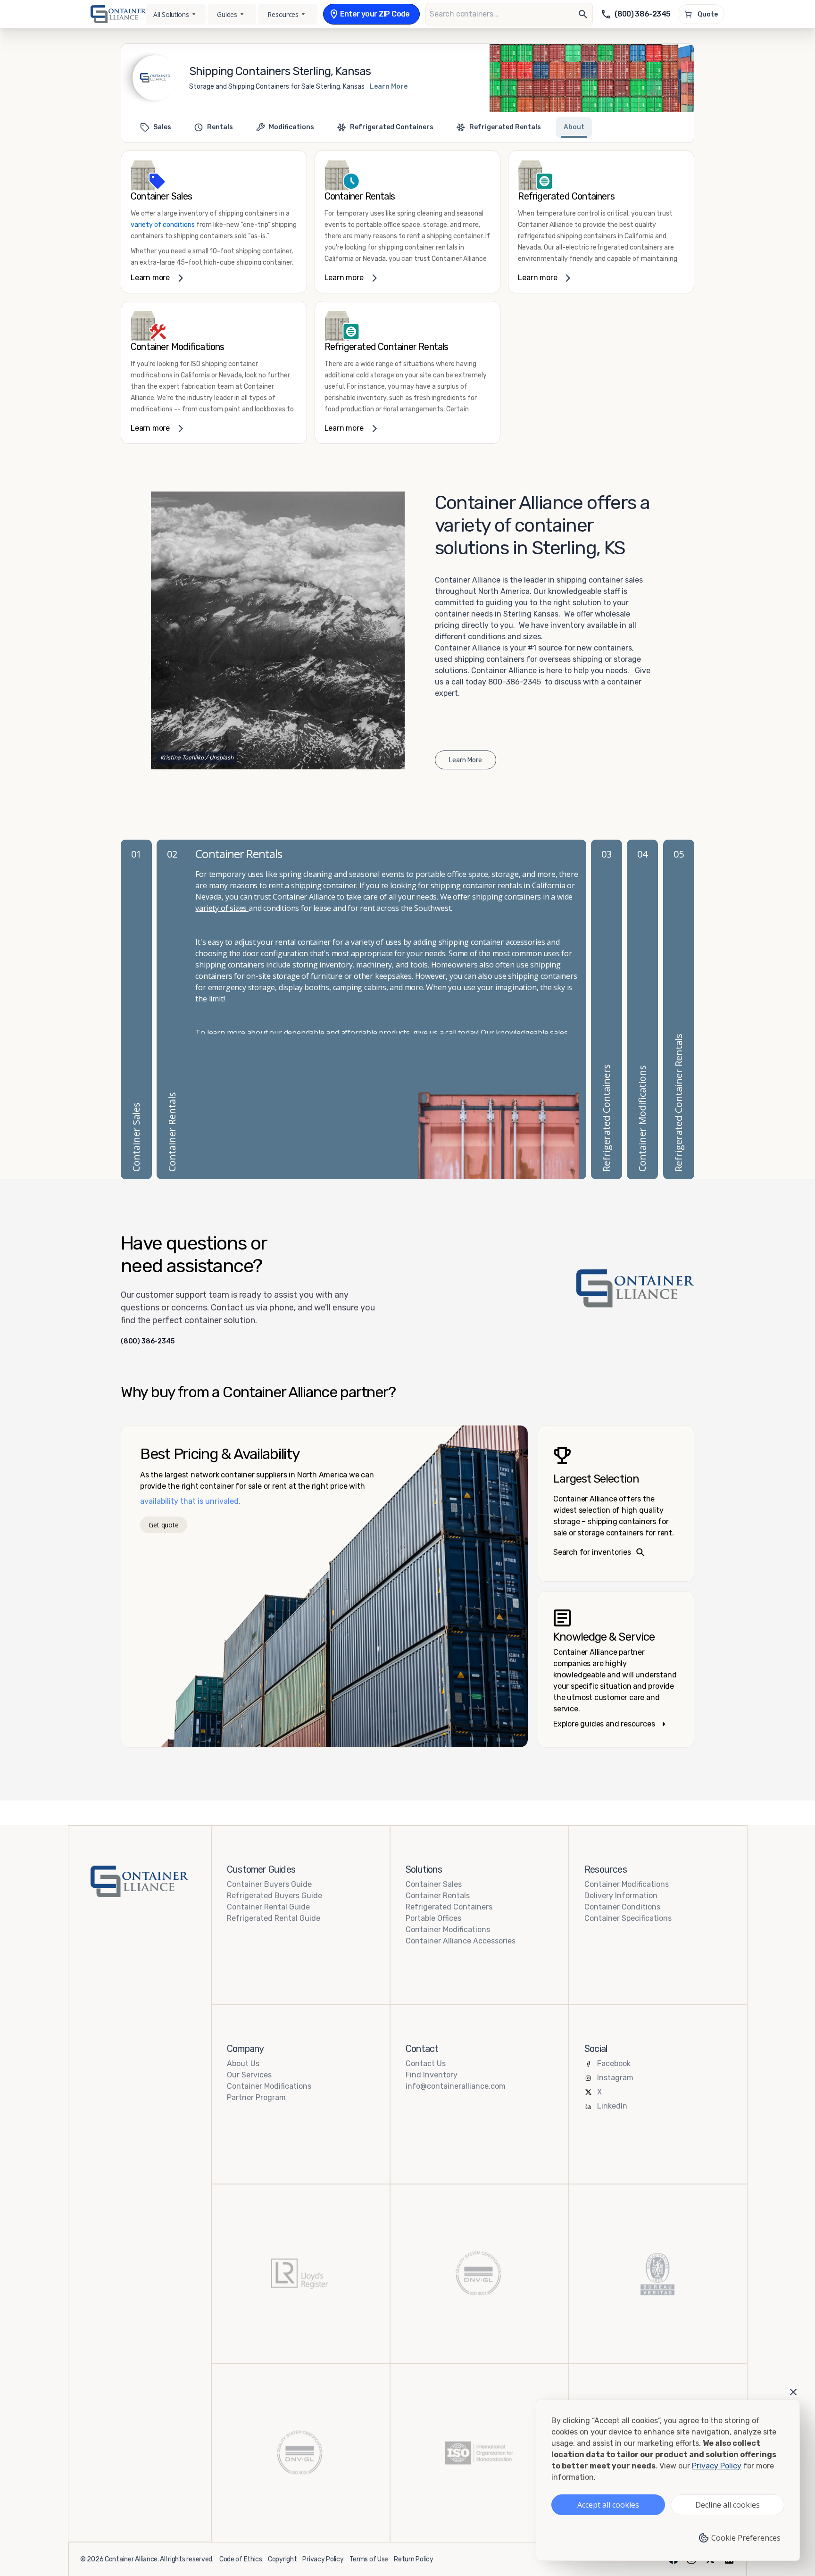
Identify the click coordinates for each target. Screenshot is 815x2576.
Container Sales (434, 1884)
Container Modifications (448, 1930)
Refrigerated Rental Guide (274, 1918)
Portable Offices (433, 1918)
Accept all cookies (608, 2505)
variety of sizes (222, 908)
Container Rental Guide (268, 1907)
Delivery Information (621, 1896)
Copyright (282, 2559)
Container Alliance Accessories (461, 1941)
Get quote (163, 1525)
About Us (243, 2063)
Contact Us (426, 2063)
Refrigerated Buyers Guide (274, 1896)
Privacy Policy (323, 2559)
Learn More (389, 87)
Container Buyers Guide (269, 1884)
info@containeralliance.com (456, 2086)
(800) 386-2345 (148, 1342)
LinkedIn (612, 2106)
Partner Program (256, 2097)
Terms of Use (369, 2559)
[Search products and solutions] (583, 14)
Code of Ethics (241, 2559)
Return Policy (413, 2559)
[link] (214, 222)
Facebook (614, 2063)
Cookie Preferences (746, 2538)
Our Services (249, 2075)
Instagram (615, 2078)
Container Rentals (438, 1896)
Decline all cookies (728, 2505)
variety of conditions (163, 225)
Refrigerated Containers (449, 1907)
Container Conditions (622, 1907)
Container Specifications (628, 1918)
